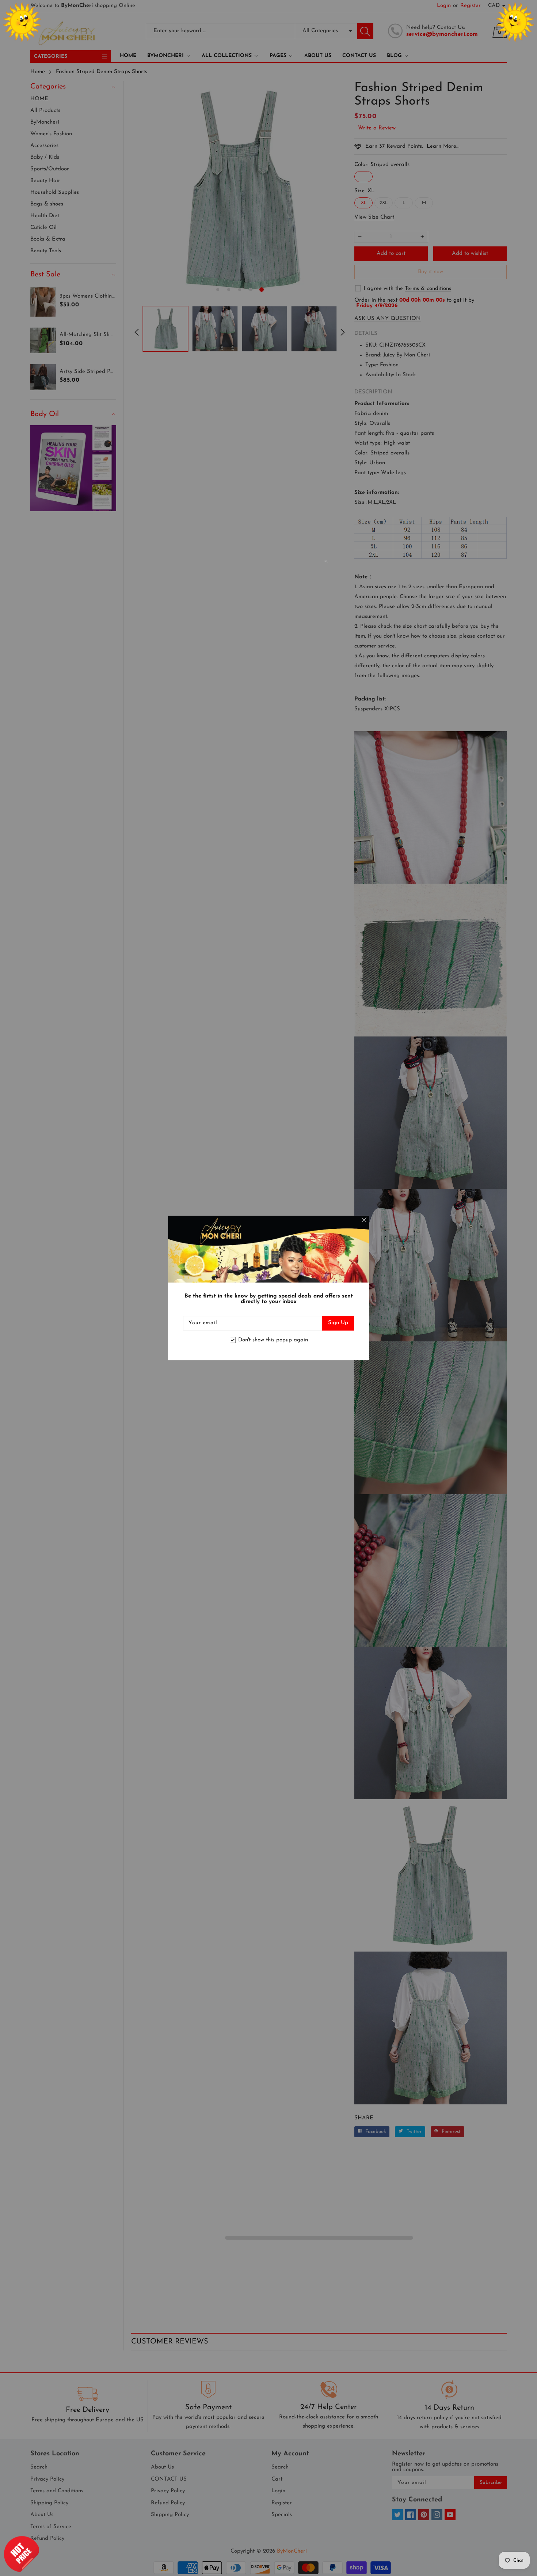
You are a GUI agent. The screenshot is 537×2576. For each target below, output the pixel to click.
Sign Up (338, 1323)
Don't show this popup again (273, 1340)
